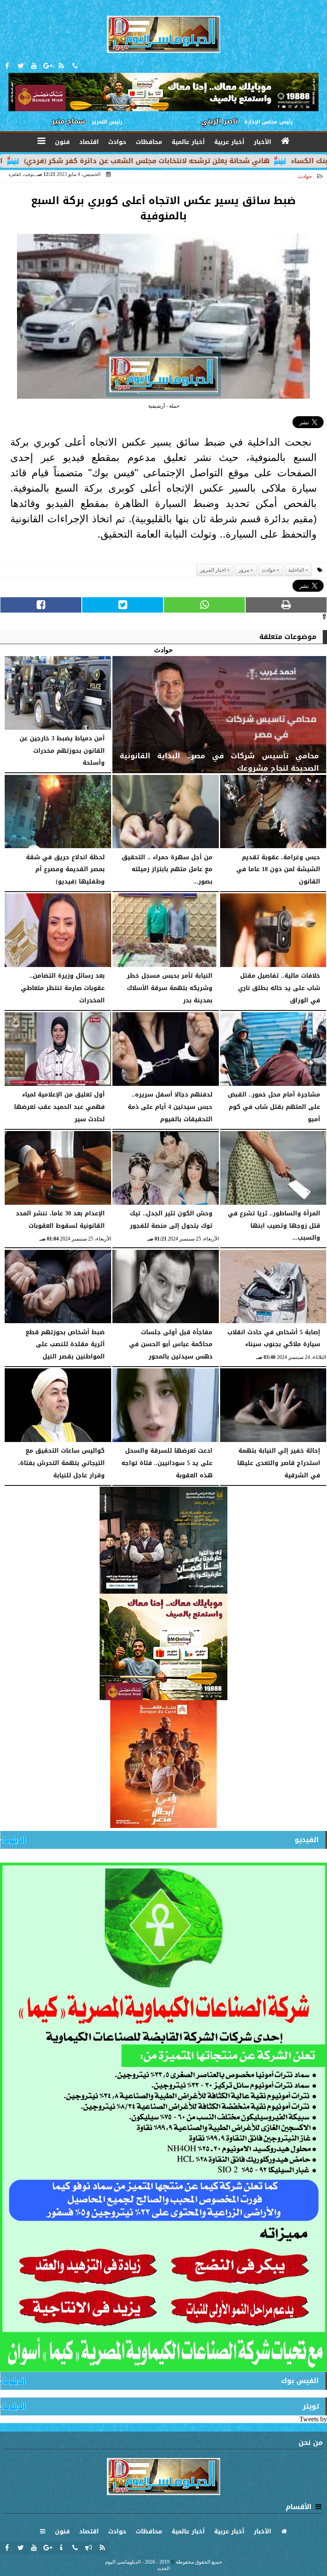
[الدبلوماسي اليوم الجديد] (163, 1540)
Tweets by (313, 2419)
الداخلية (296, 570)
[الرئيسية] (286, 141)
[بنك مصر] (163, 1647)
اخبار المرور (213, 570)
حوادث (305, 176)
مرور (244, 570)
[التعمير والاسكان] (163, 1764)
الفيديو (307, 1840)
